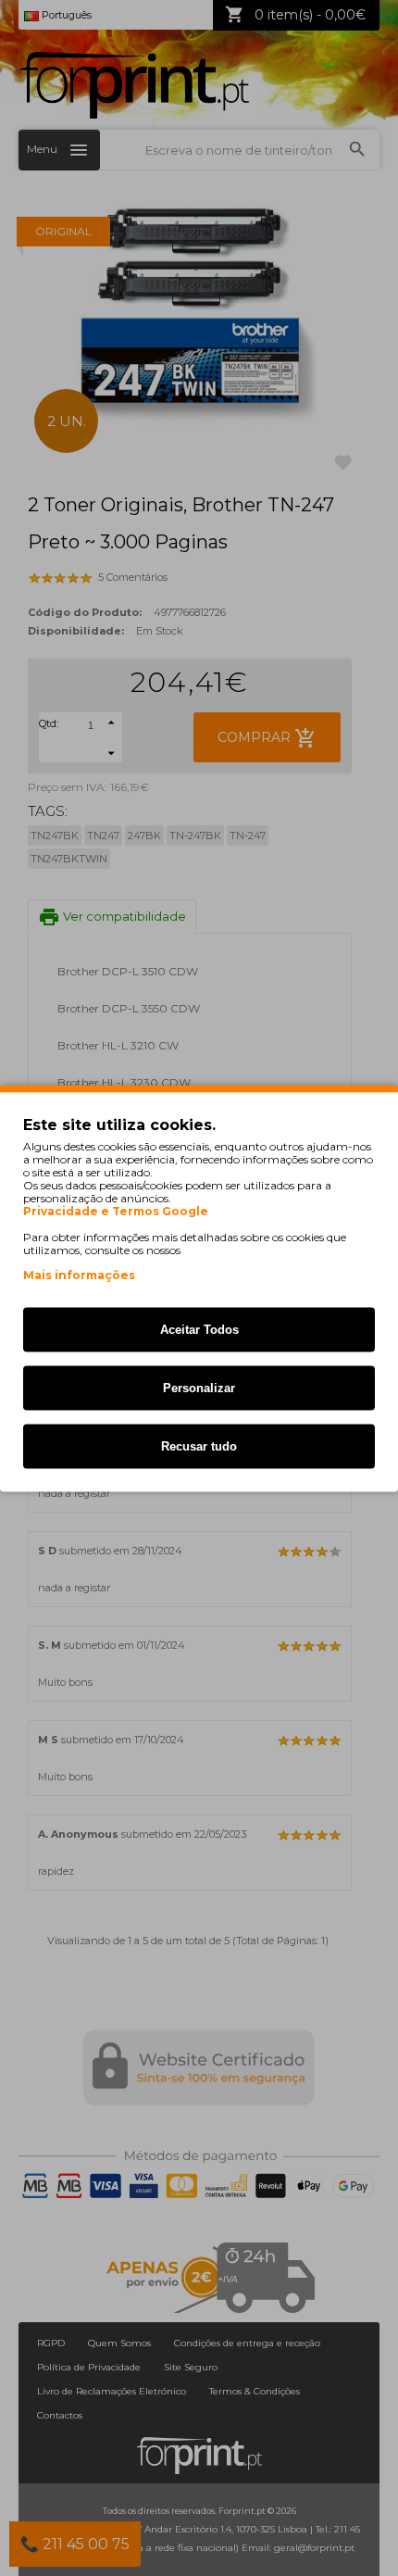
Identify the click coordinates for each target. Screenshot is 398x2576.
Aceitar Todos (199, 1329)
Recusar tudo (199, 1445)
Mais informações (79, 1274)
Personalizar (199, 1387)
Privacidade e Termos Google (116, 1211)
